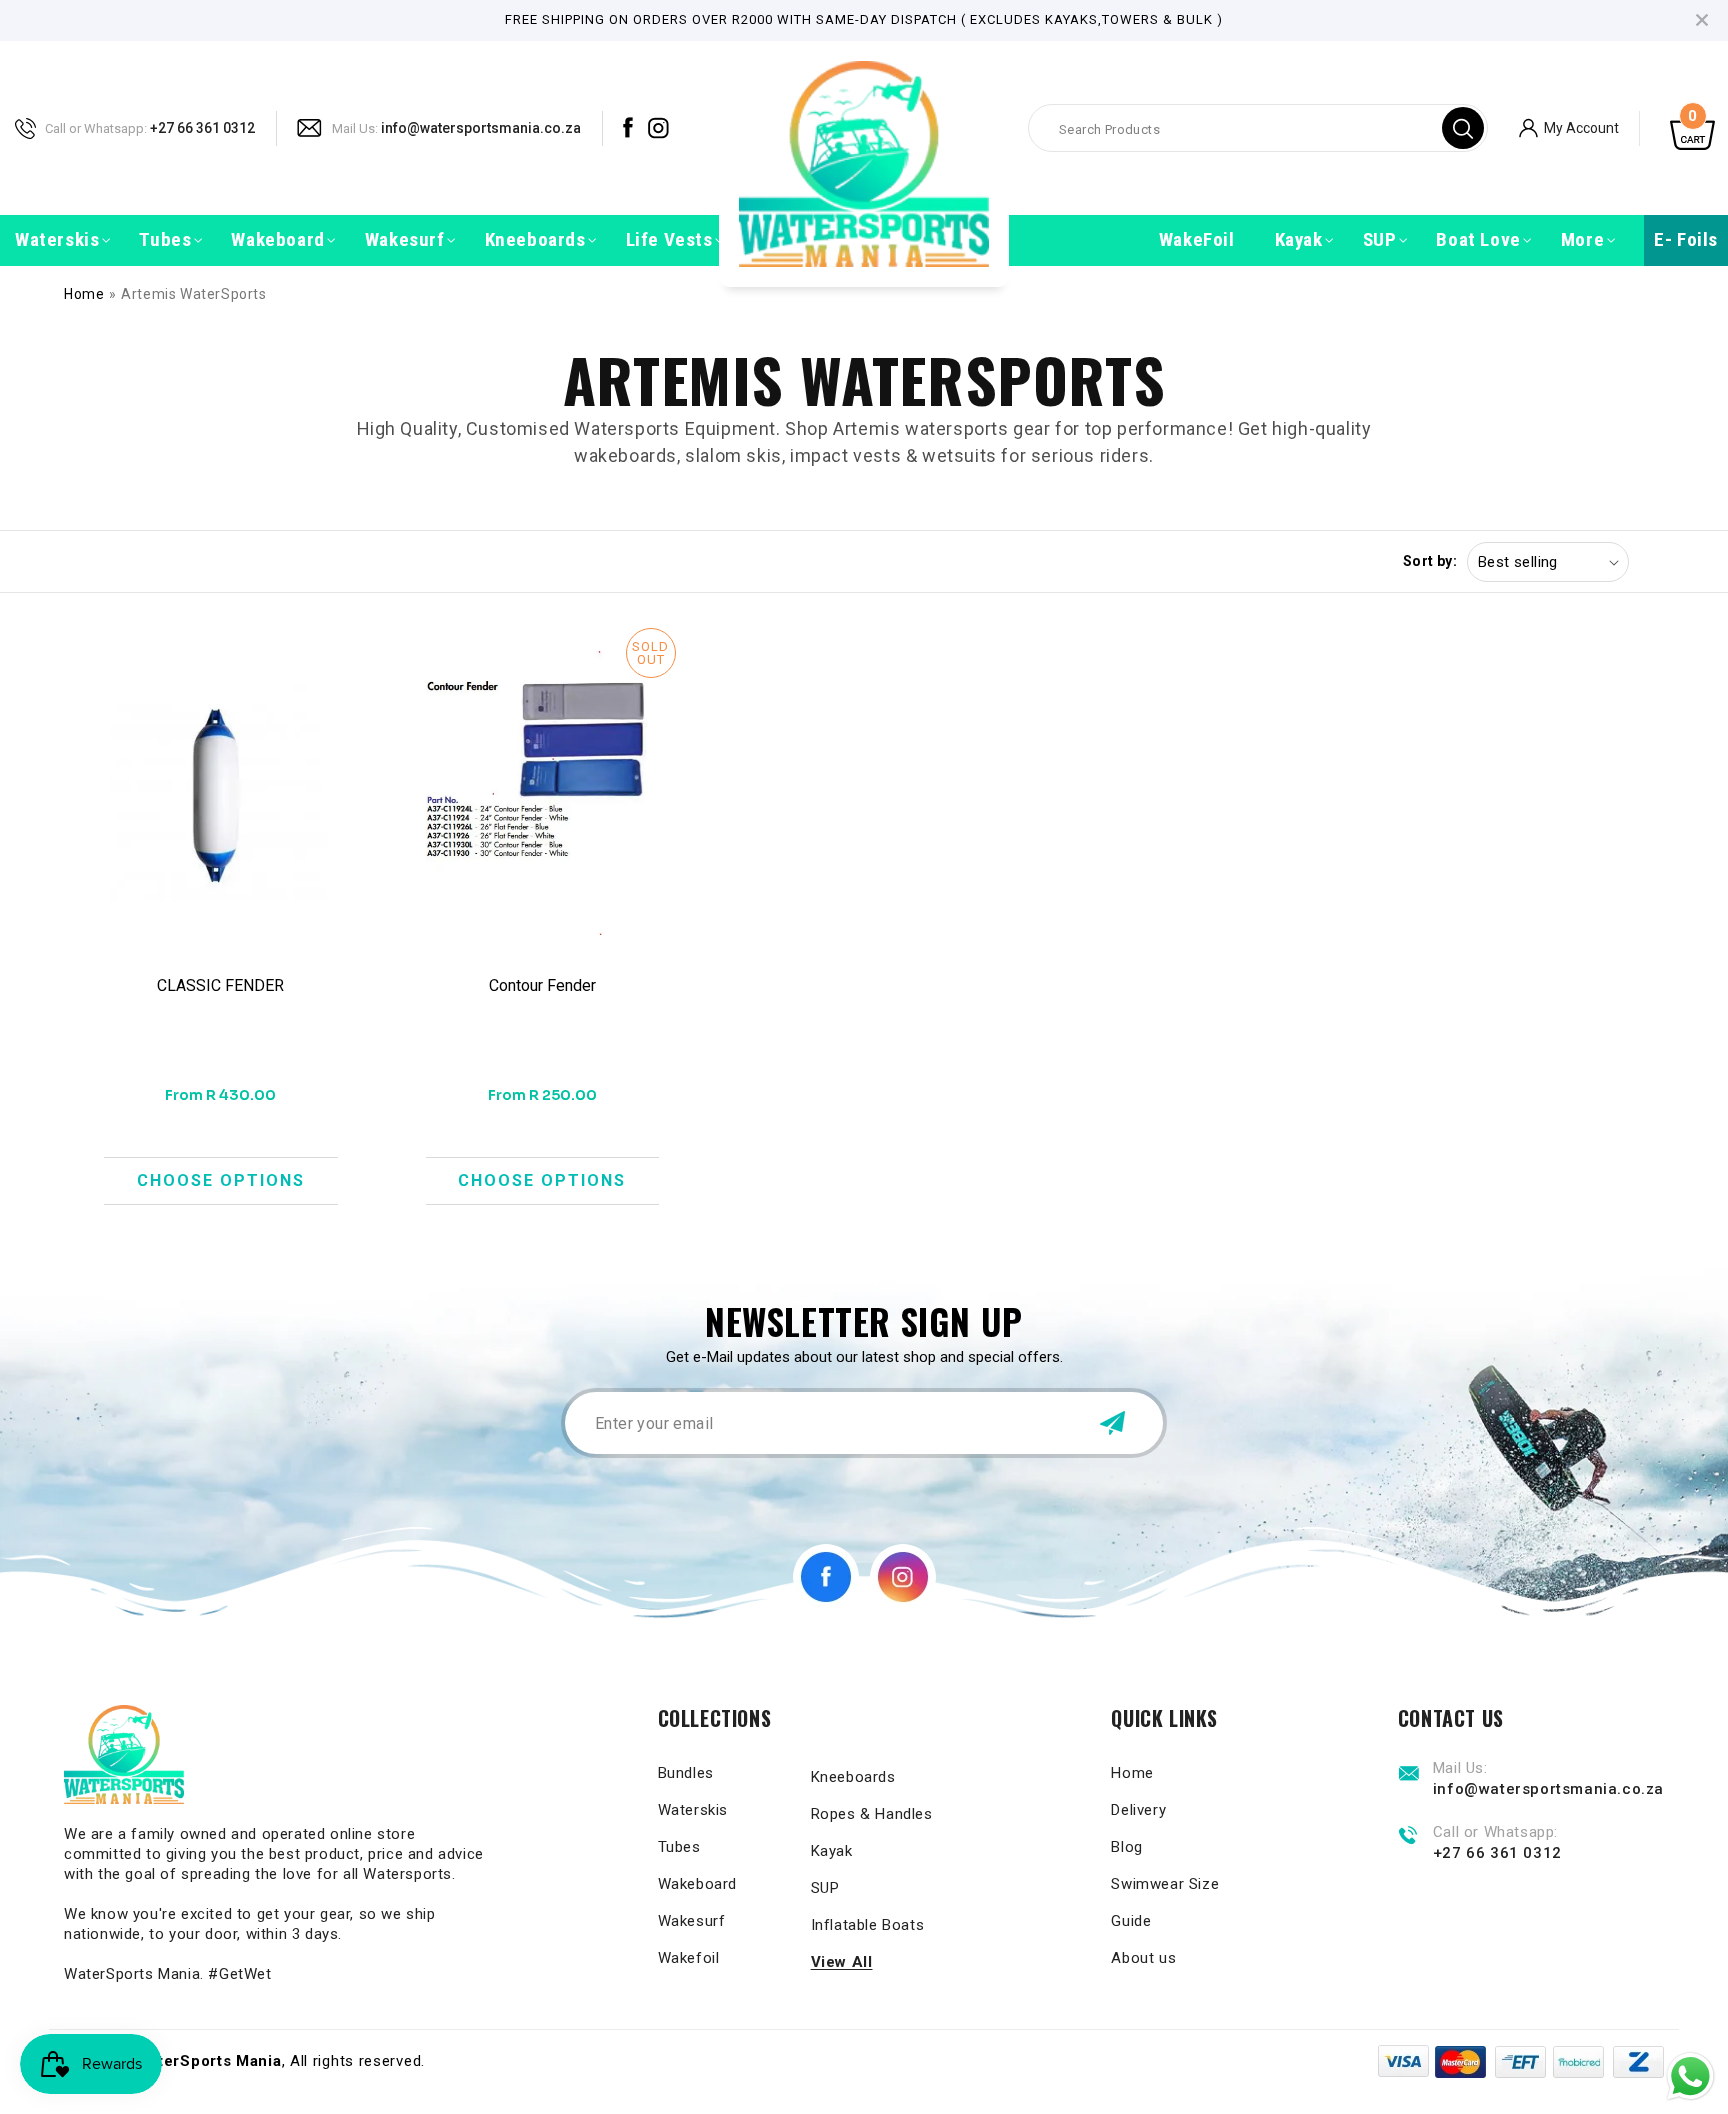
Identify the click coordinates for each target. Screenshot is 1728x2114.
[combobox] (1258, 128)
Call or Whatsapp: (96, 127)
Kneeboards (853, 1777)
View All (842, 1962)
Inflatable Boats (868, 1925)
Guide (1131, 1921)
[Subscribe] (1112, 1423)
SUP (825, 1888)
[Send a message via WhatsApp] (1690, 2076)
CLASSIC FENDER (220, 985)
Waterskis (693, 1810)
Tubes (679, 1847)
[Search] (1463, 128)
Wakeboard (697, 1884)
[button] (57, 240)
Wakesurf (692, 1921)
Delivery (1138, 1810)
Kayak (832, 1851)
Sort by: (1430, 561)
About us (1143, 1958)
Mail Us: (355, 127)
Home (84, 294)
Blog (1126, 1847)
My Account (1581, 127)
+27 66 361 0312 (202, 127)
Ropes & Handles (872, 1814)
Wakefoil (689, 1958)
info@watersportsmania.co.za (481, 127)
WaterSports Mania (208, 2061)
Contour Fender (542, 985)
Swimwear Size (1165, 1884)
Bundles (686, 1773)
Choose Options (221, 1180)
